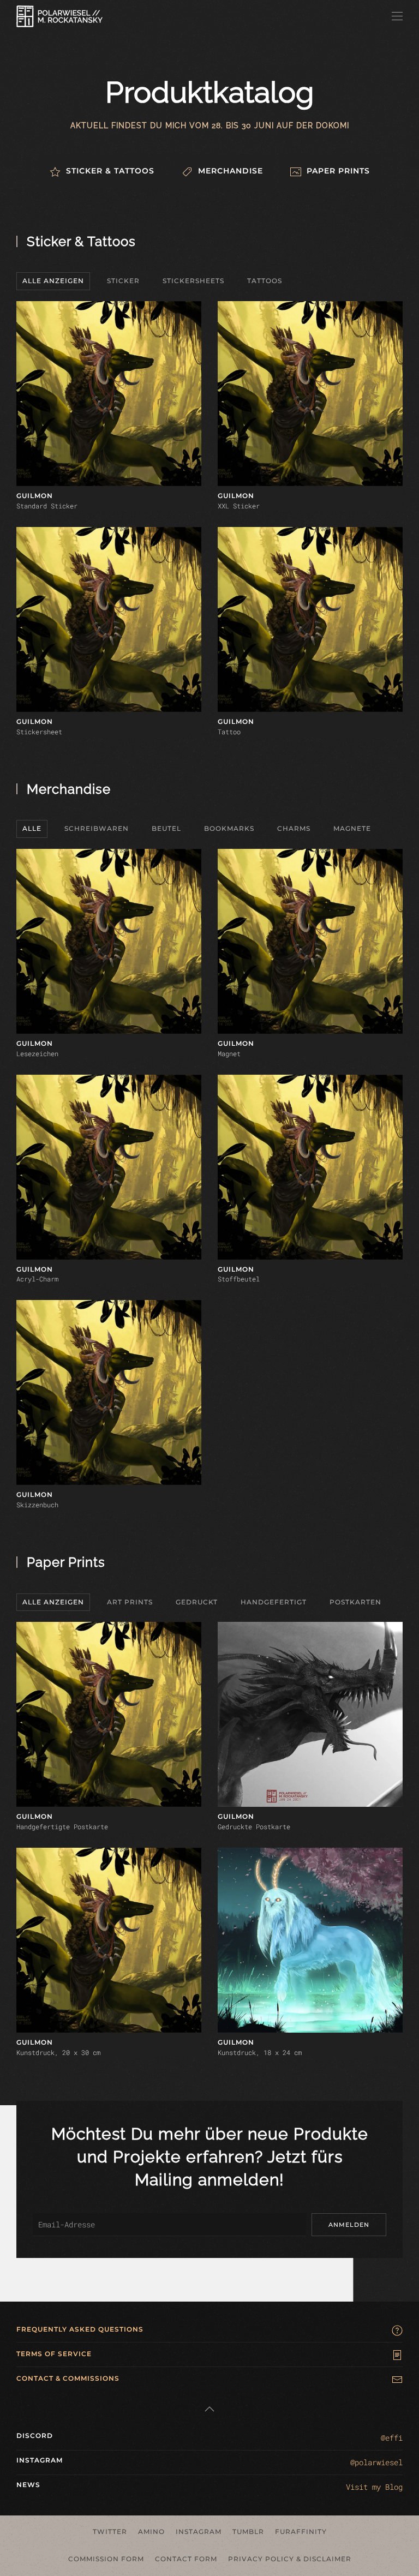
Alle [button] (32, 828)
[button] (397, 16)
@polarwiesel (376, 2462)
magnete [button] (352, 828)
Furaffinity (301, 2532)
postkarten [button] (355, 1602)
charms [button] (294, 828)
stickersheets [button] (193, 281)
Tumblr (248, 2532)
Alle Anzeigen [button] (53, 281)
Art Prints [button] (130, 1602)
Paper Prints (66, 1562)
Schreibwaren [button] (97, 828)
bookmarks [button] (229, 828)
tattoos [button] (265, 281)
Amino (151, 2532)
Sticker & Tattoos (81, 241)
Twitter (110, 2532)
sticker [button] (123, 281)
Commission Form (106, 2559)
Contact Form (186, 2559)
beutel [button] (166, 828)
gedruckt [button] (197, 1602)
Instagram (199, 2532)
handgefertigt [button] (274, 1602)
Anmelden (349, 2225)
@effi (392, 2438)
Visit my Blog (374, 2487)
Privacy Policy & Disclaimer (290, 2559)
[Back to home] (59, 16)
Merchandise (69, 789)
